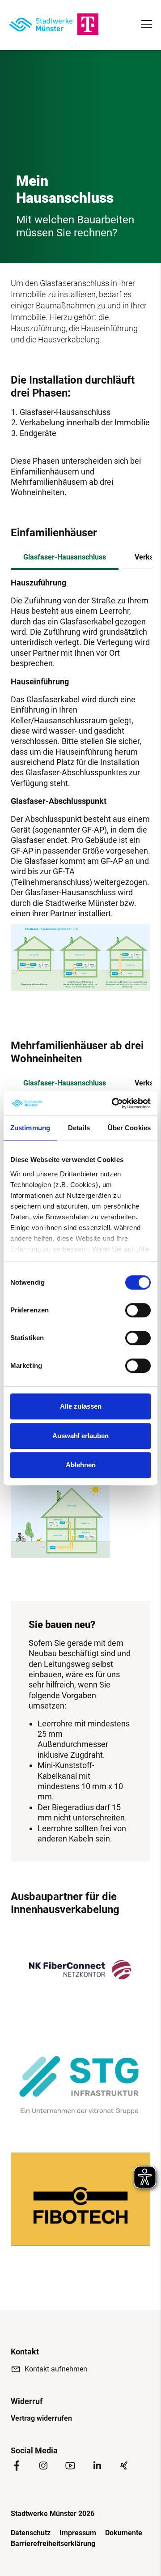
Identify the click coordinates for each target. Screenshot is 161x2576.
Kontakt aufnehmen (56, 2369)
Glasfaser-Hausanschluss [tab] (65, 557)
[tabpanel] (80, 748)
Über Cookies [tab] (129, 1128)
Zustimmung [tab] (30, 1128)
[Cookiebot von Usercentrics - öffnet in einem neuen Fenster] (114, 1103)
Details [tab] (79, 1128)
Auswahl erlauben (80, 1436)
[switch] (138, 1310)
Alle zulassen (81, 1406)
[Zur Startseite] (54, 24)
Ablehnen (81, 1465)
